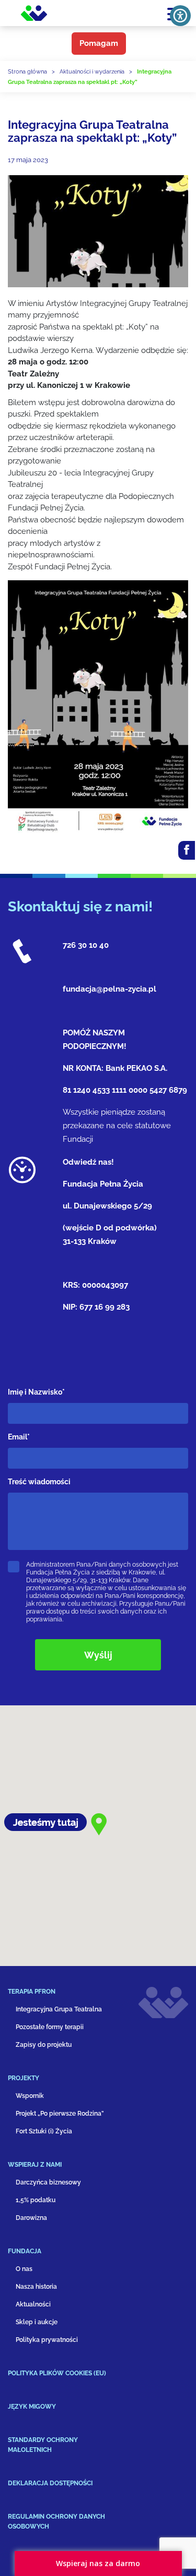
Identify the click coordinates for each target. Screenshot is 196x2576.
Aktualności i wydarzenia (92, 72)
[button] (65, 1996)
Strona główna (27, 72)
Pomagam (99, 43)
